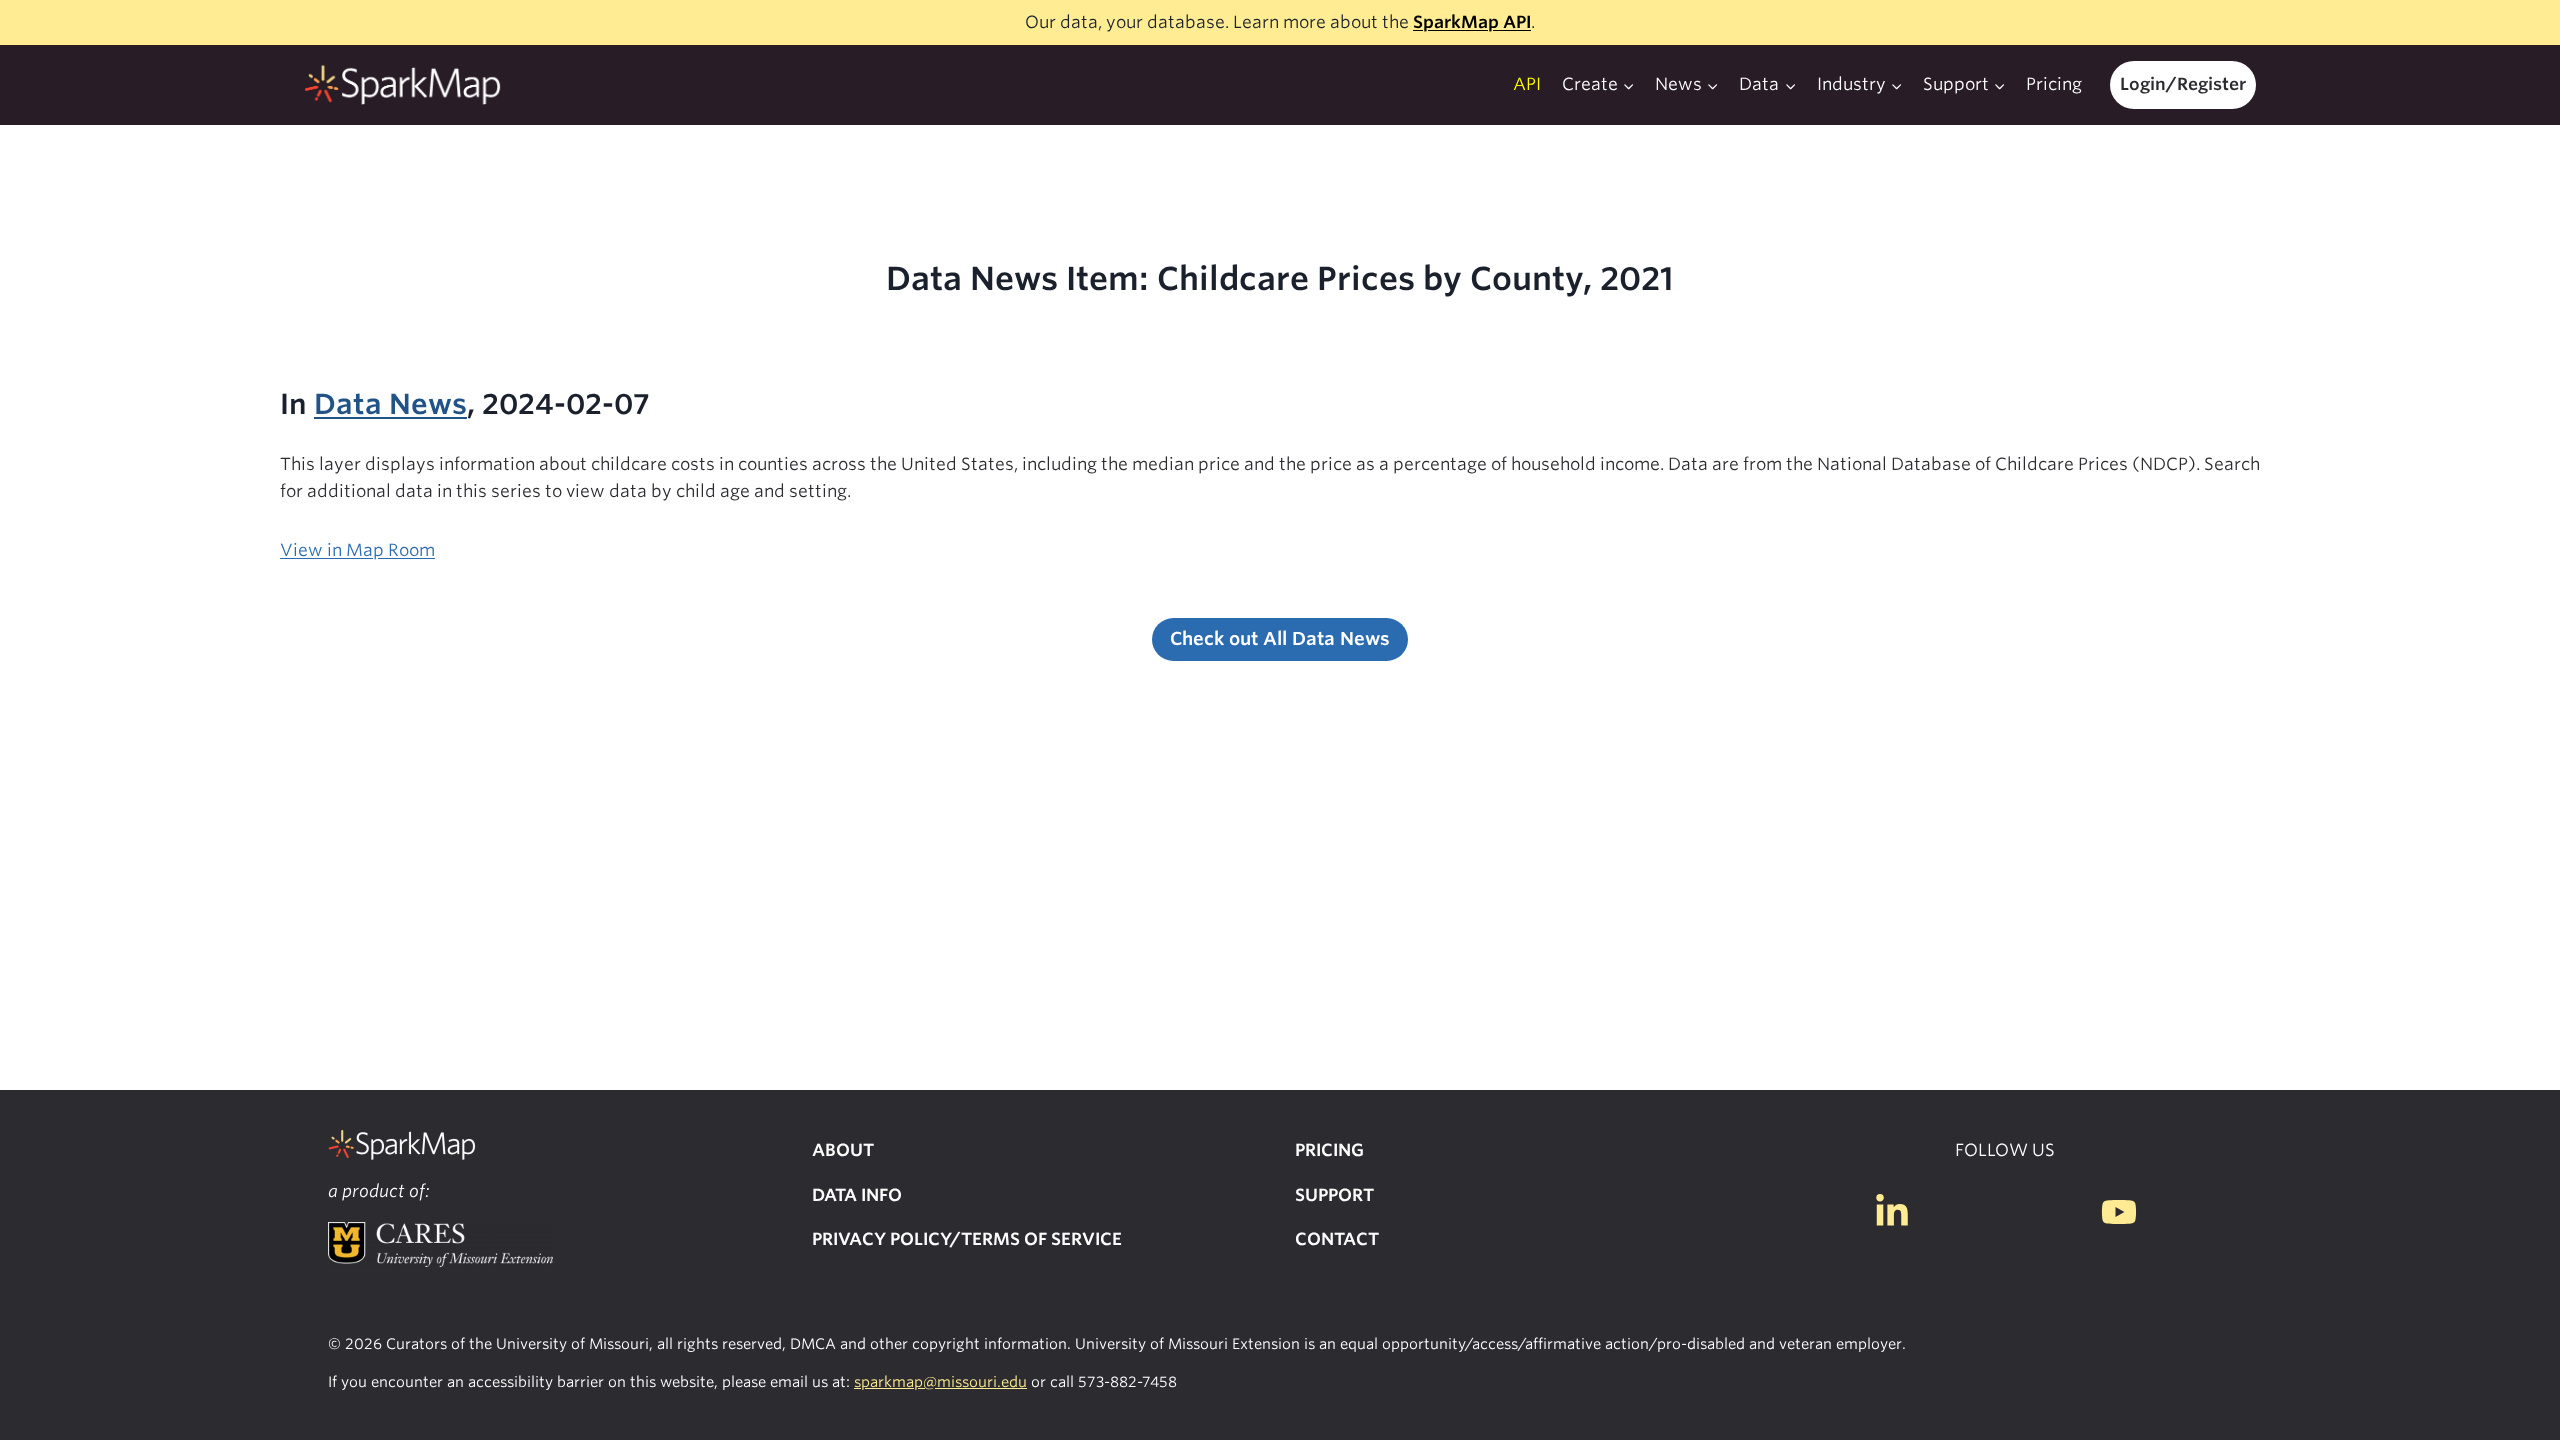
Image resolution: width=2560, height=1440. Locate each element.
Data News (390, 404)
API (1527, 84)
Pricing (2054, 84)
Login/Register (2183, 84)
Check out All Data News (1280, 638)
